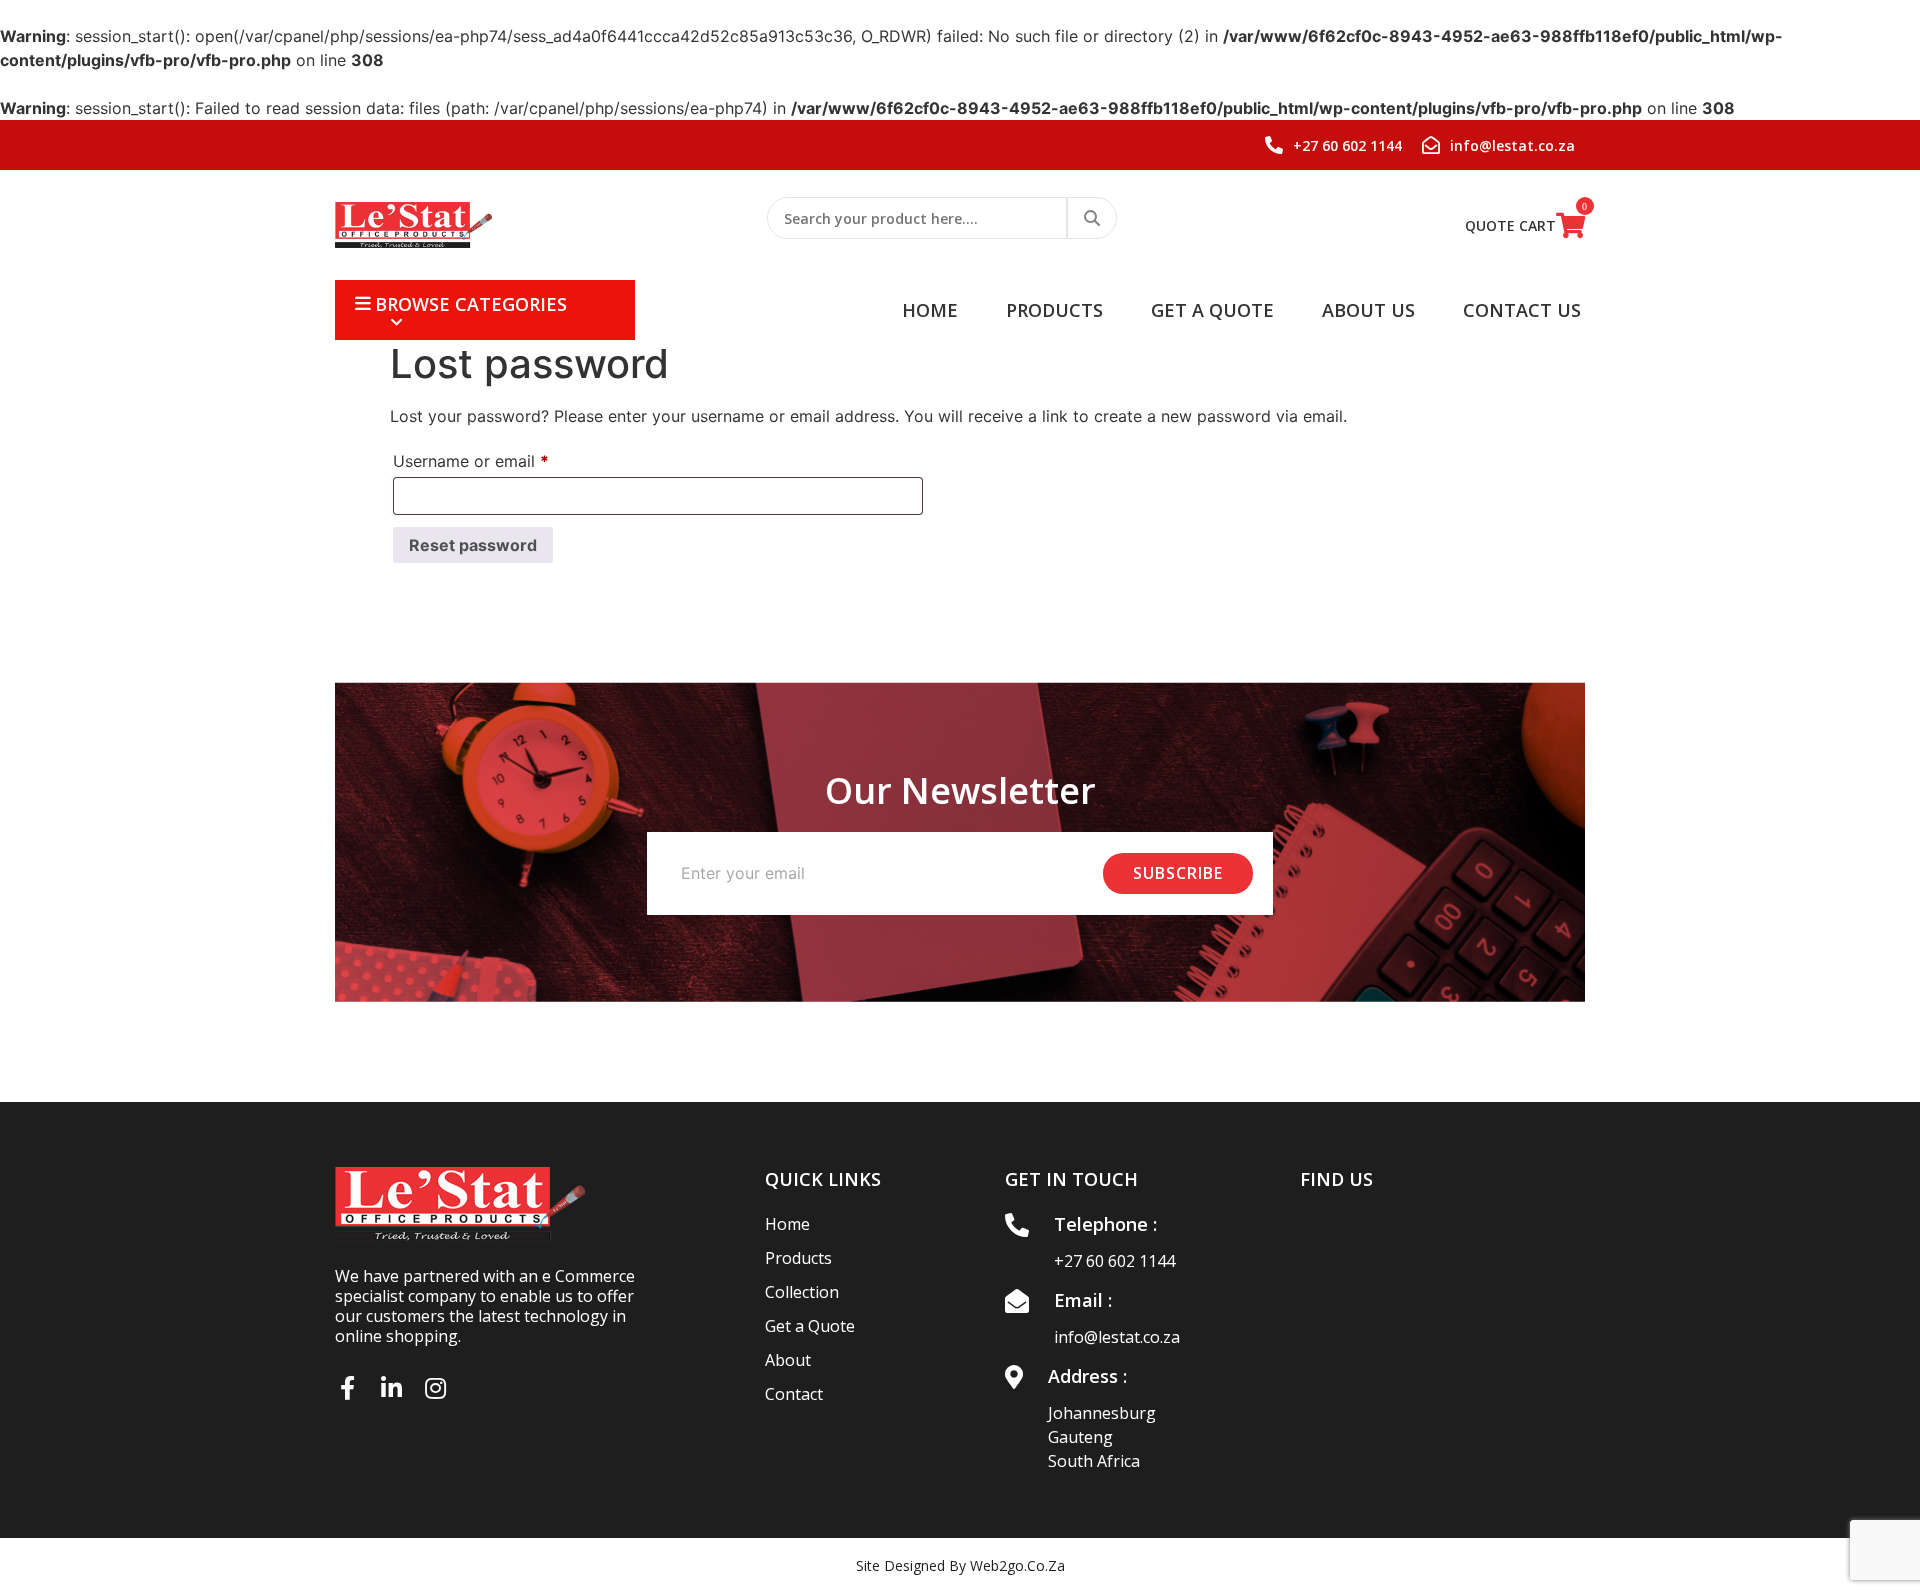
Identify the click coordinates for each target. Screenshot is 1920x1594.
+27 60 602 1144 (1114, 1261)
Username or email (504, 460)
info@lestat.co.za (1117, 1337)
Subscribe (1178, 873)
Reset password (473, 545)
